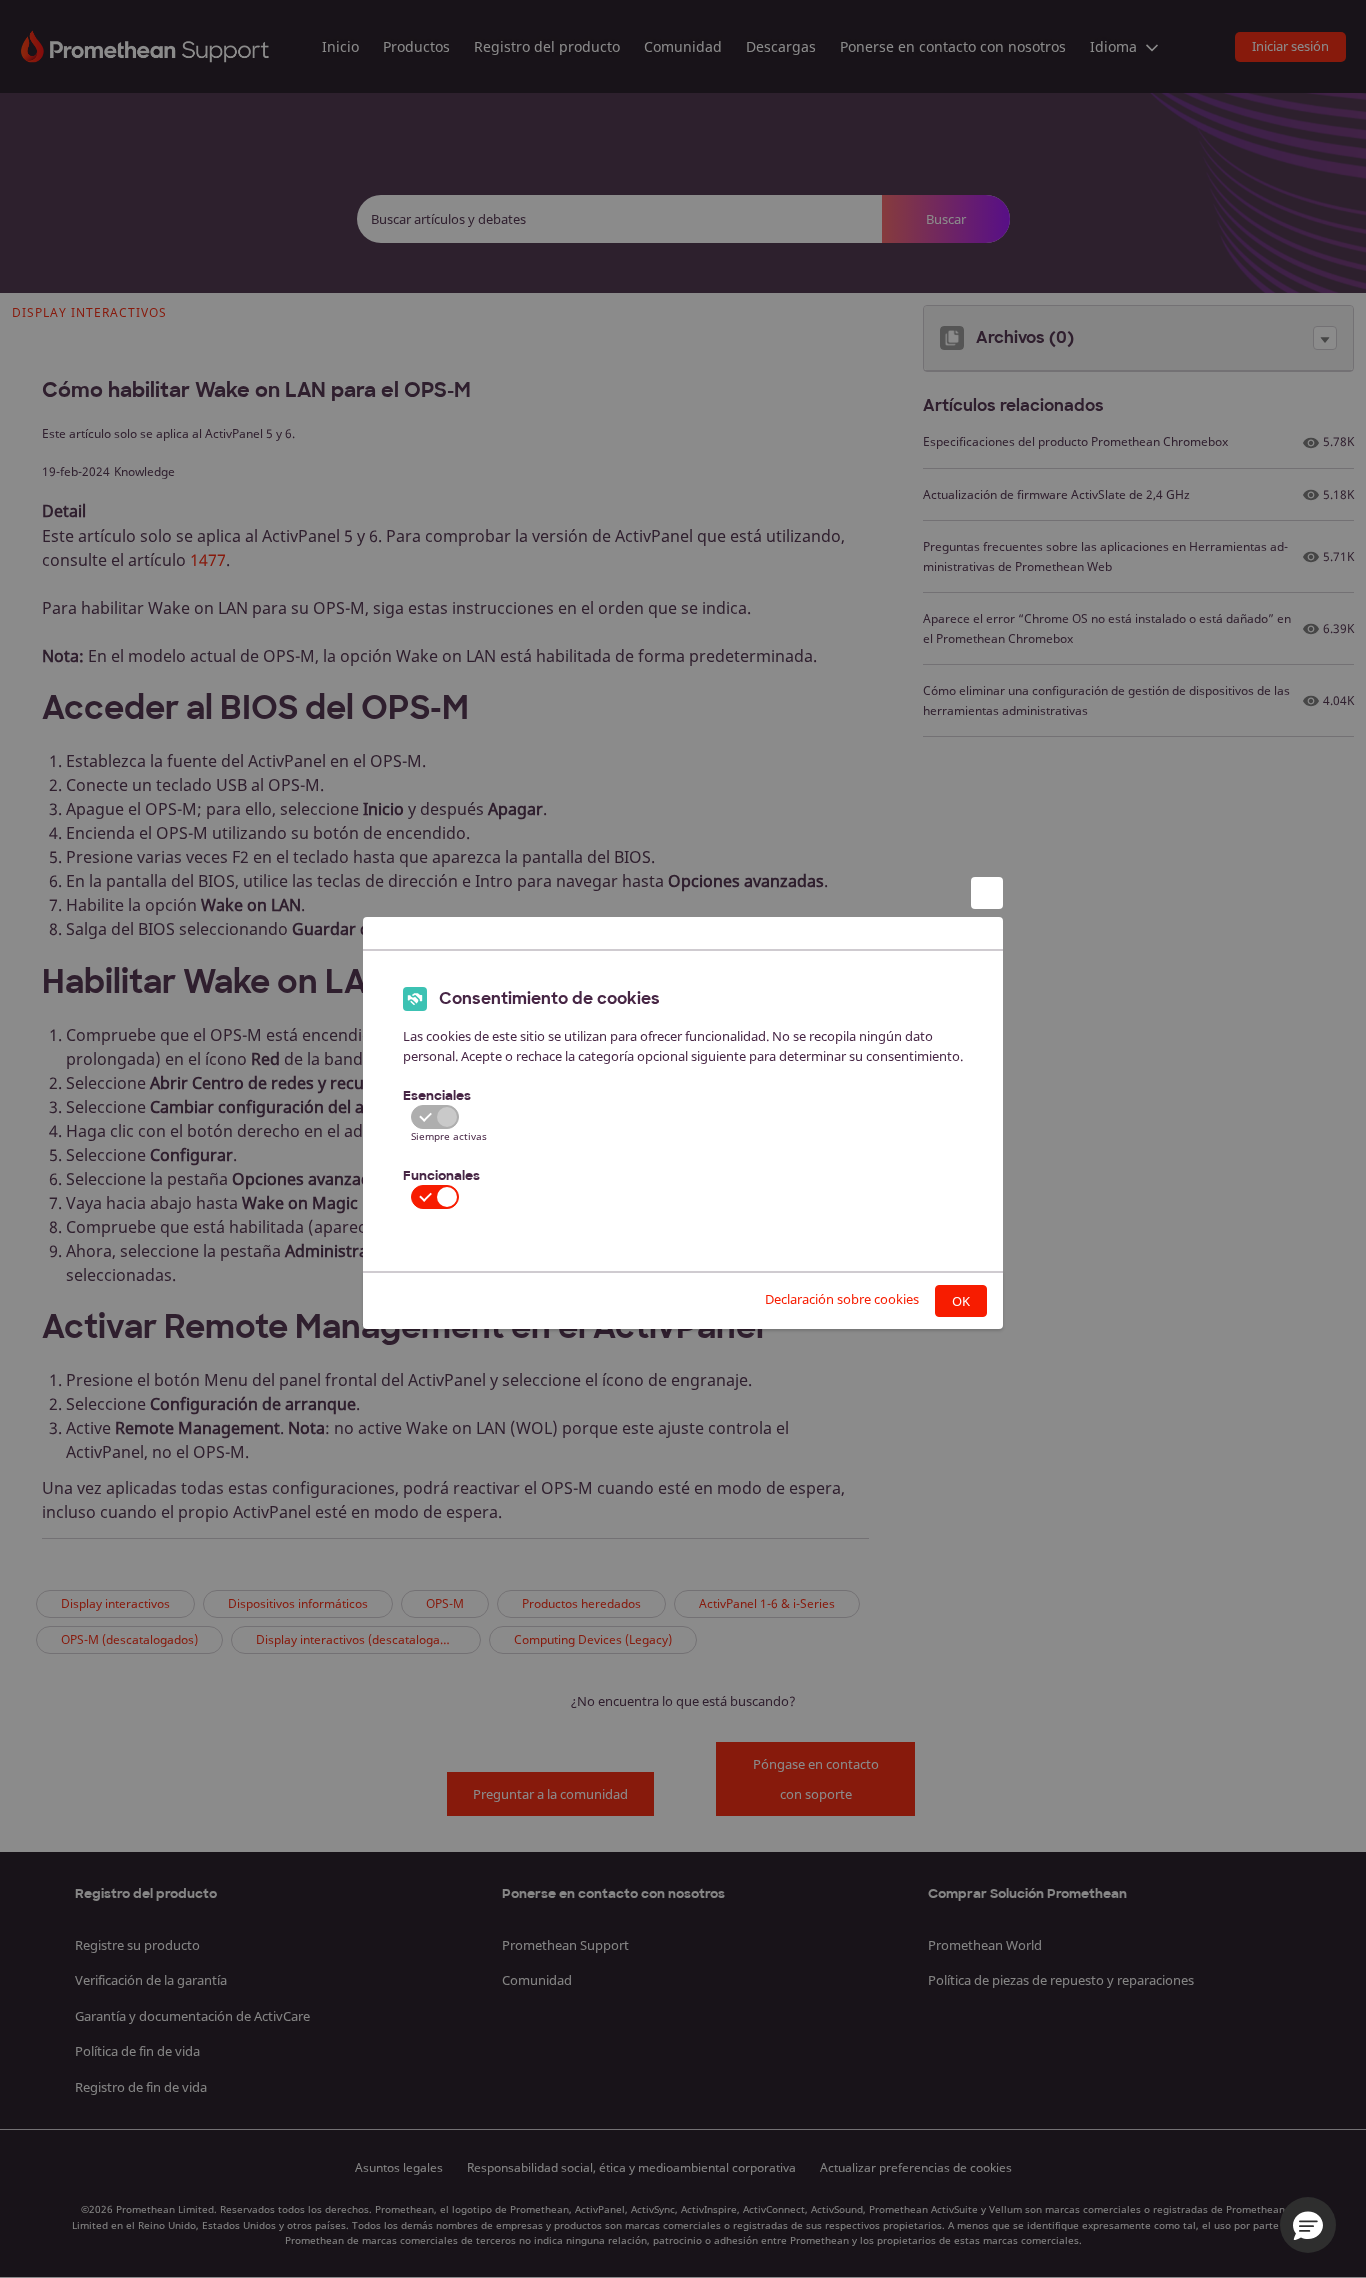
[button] (1308, 2225)
